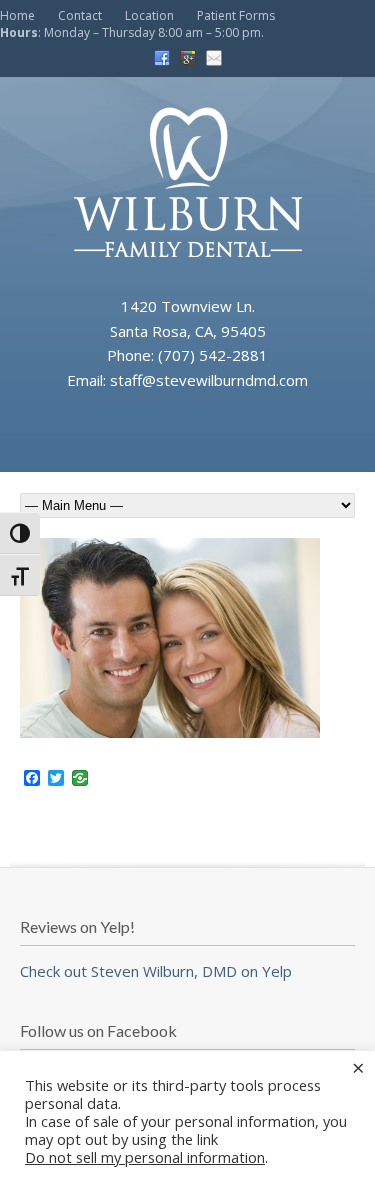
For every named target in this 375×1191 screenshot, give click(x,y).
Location (149, 15)
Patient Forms (236, 15)
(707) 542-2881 (213, 355)
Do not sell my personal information (145, 1157)
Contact (80, 15)
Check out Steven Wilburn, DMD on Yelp (156, 971)
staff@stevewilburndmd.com (209, 380)
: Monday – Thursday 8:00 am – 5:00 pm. (132, 32)
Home (17, 15)
